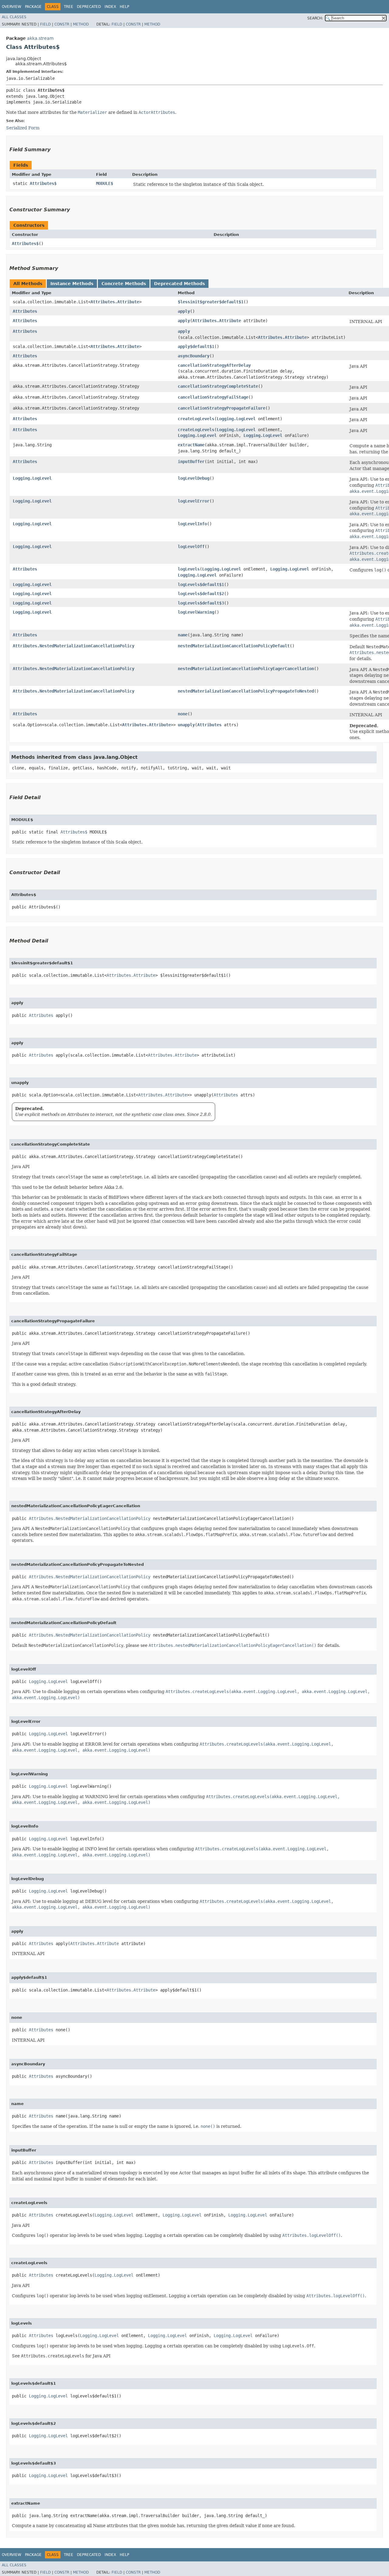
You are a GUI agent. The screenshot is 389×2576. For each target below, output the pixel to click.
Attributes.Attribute (115, 302)
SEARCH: (315, 18)
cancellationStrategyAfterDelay (214, 365)
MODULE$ (105, 183)
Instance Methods (72, 284)
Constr (62, 24)
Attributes (25, 311)
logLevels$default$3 (201, 603)
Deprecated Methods (179, 284)
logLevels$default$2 (201, 594)
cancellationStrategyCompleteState (218, 386)
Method (81, 24)
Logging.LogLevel (236, 419)
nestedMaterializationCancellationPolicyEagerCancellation (246, 669)
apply (184, 311)
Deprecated (89, 7)
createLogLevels (196, 419)
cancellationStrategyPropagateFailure (222, 408)
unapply (186, 725)
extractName (191, 445)
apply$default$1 (196, 346)
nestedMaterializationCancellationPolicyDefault (234, 646)
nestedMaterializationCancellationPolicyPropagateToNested (246, 691)
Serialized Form (23, 128)
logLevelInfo (192, 524)
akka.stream (40, 38)
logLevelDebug (194, 478)
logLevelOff (191, 547)
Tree (69, 7)
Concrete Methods (124, 284)
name (183, 635)
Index (110, 7)
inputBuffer (191, 462)
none (183, 714)
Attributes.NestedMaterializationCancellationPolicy (74, 646)
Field (45, 24)
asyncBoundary (194, 356)
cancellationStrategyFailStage (213, 397)
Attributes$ (43, 183)
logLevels (189, 569)
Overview (12, 7)
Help (124, 7)
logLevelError (194, 501)
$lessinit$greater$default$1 (211, 302)
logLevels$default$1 (201, 584)
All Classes (14, 17)
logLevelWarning (196, 612)
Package (33, 7)
